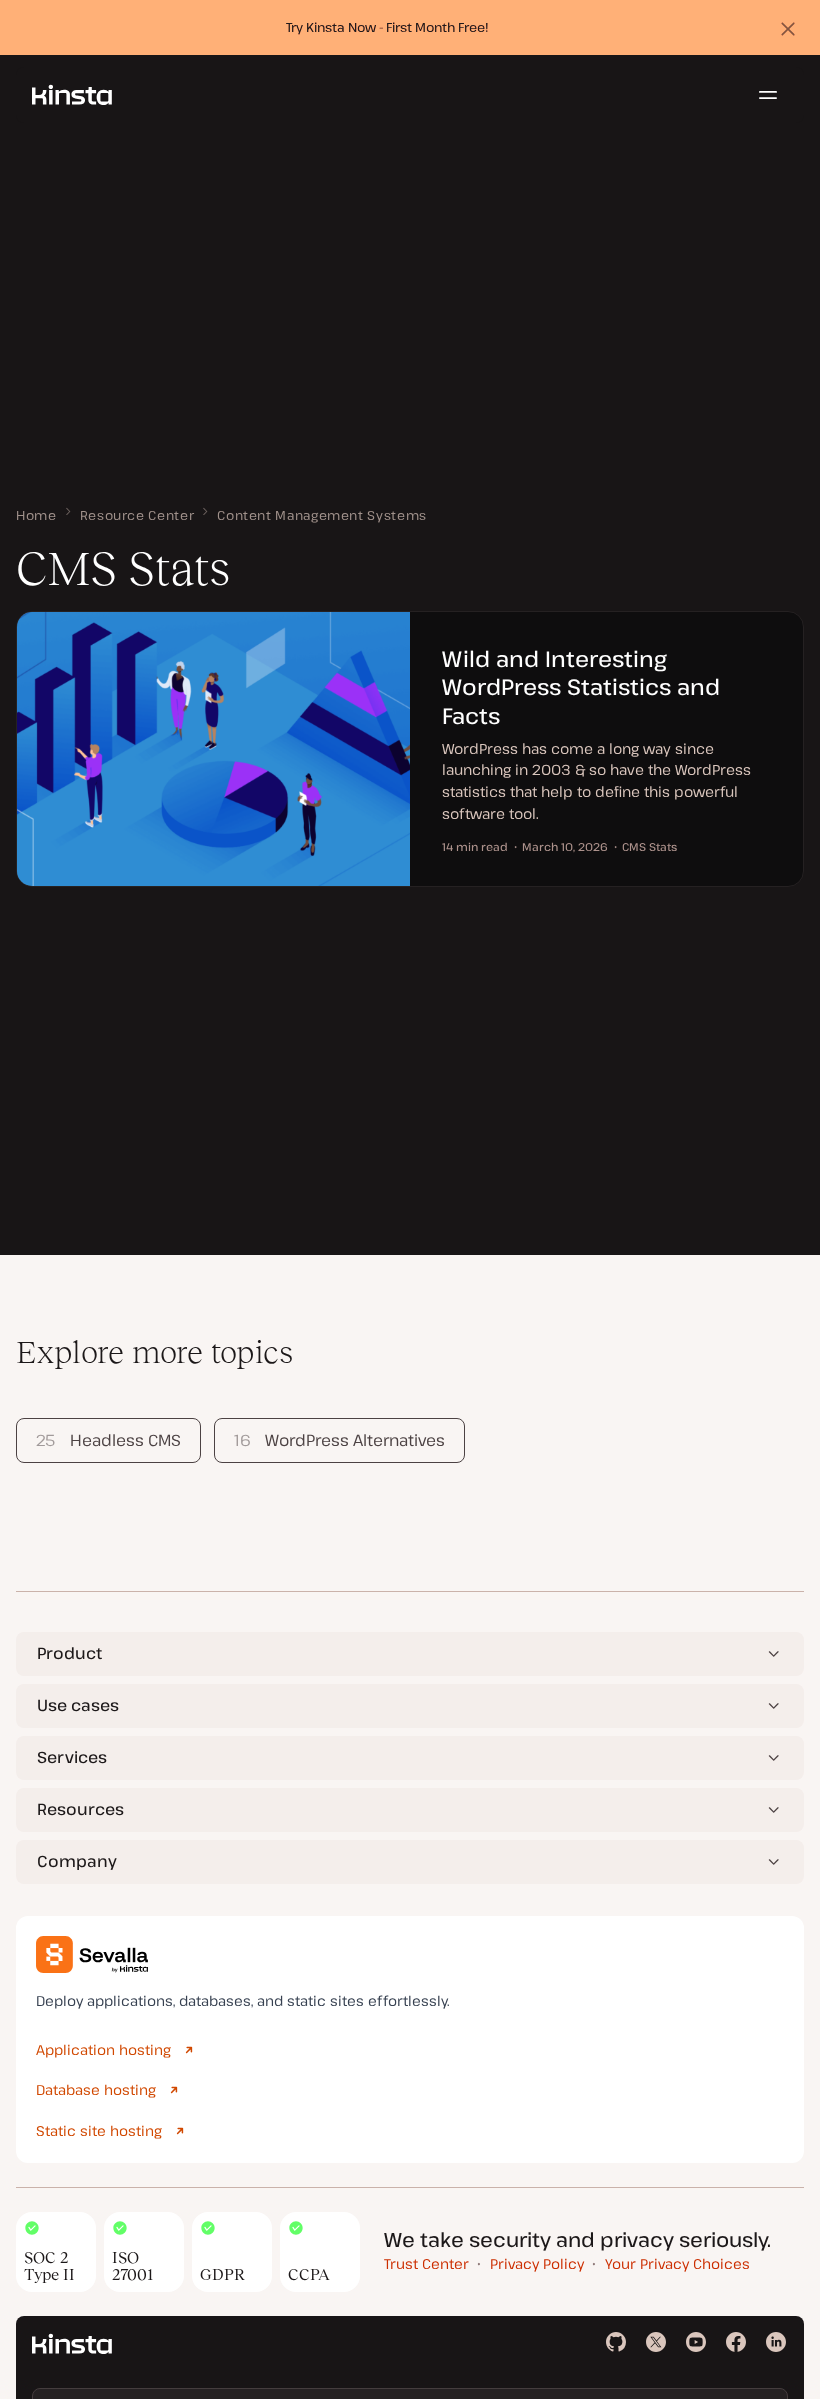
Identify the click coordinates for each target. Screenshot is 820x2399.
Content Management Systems (322, 515)
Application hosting (103, 2049)
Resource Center (137, 515)
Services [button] (72, 1757)
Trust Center (426, 2263)
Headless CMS (108, 1440)
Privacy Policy (537, 2263)
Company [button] (77, 1861)
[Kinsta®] (72, 95)
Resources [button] (80, 1809)
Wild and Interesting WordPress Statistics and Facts (581, 686)
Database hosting (96, 2089)
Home (36, 515)
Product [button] (69, 1653)
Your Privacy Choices (677, 2263)
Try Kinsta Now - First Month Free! (387, 27)
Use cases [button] (78, 1705)
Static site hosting (99, 2130)
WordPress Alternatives (339, 1440)
